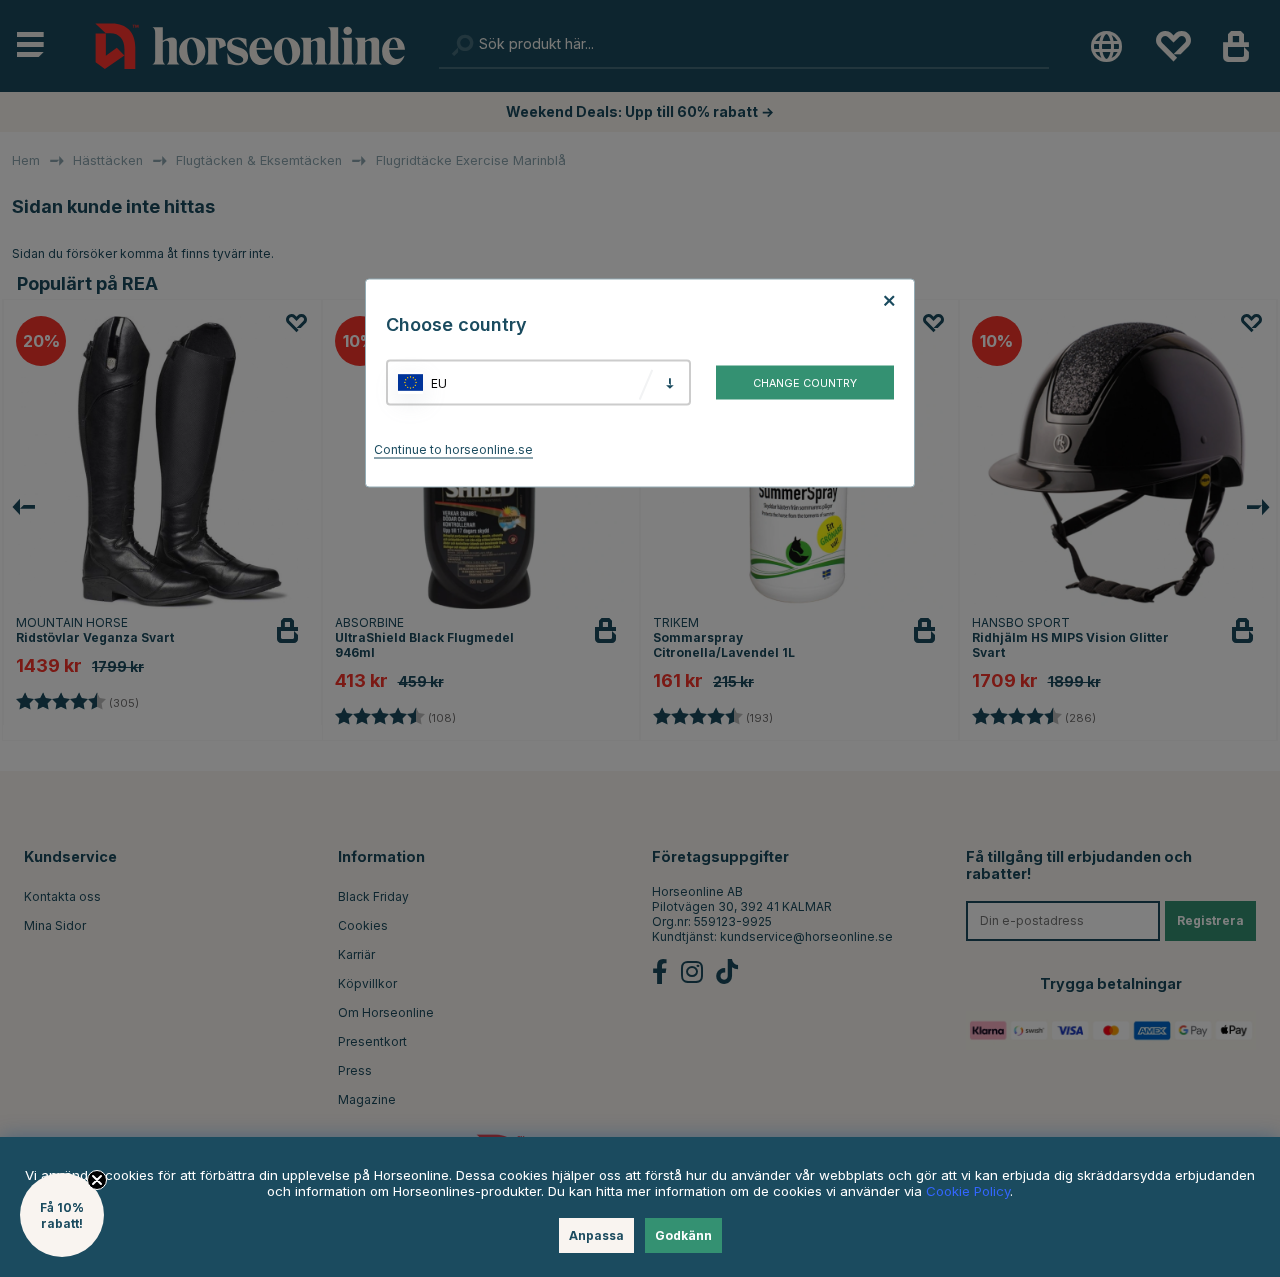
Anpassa (596, 1235)
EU (439, 382)
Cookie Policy (968, 1191)
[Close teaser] (97, 1180)
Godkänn (683, 1235)
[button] (62, 1215)
